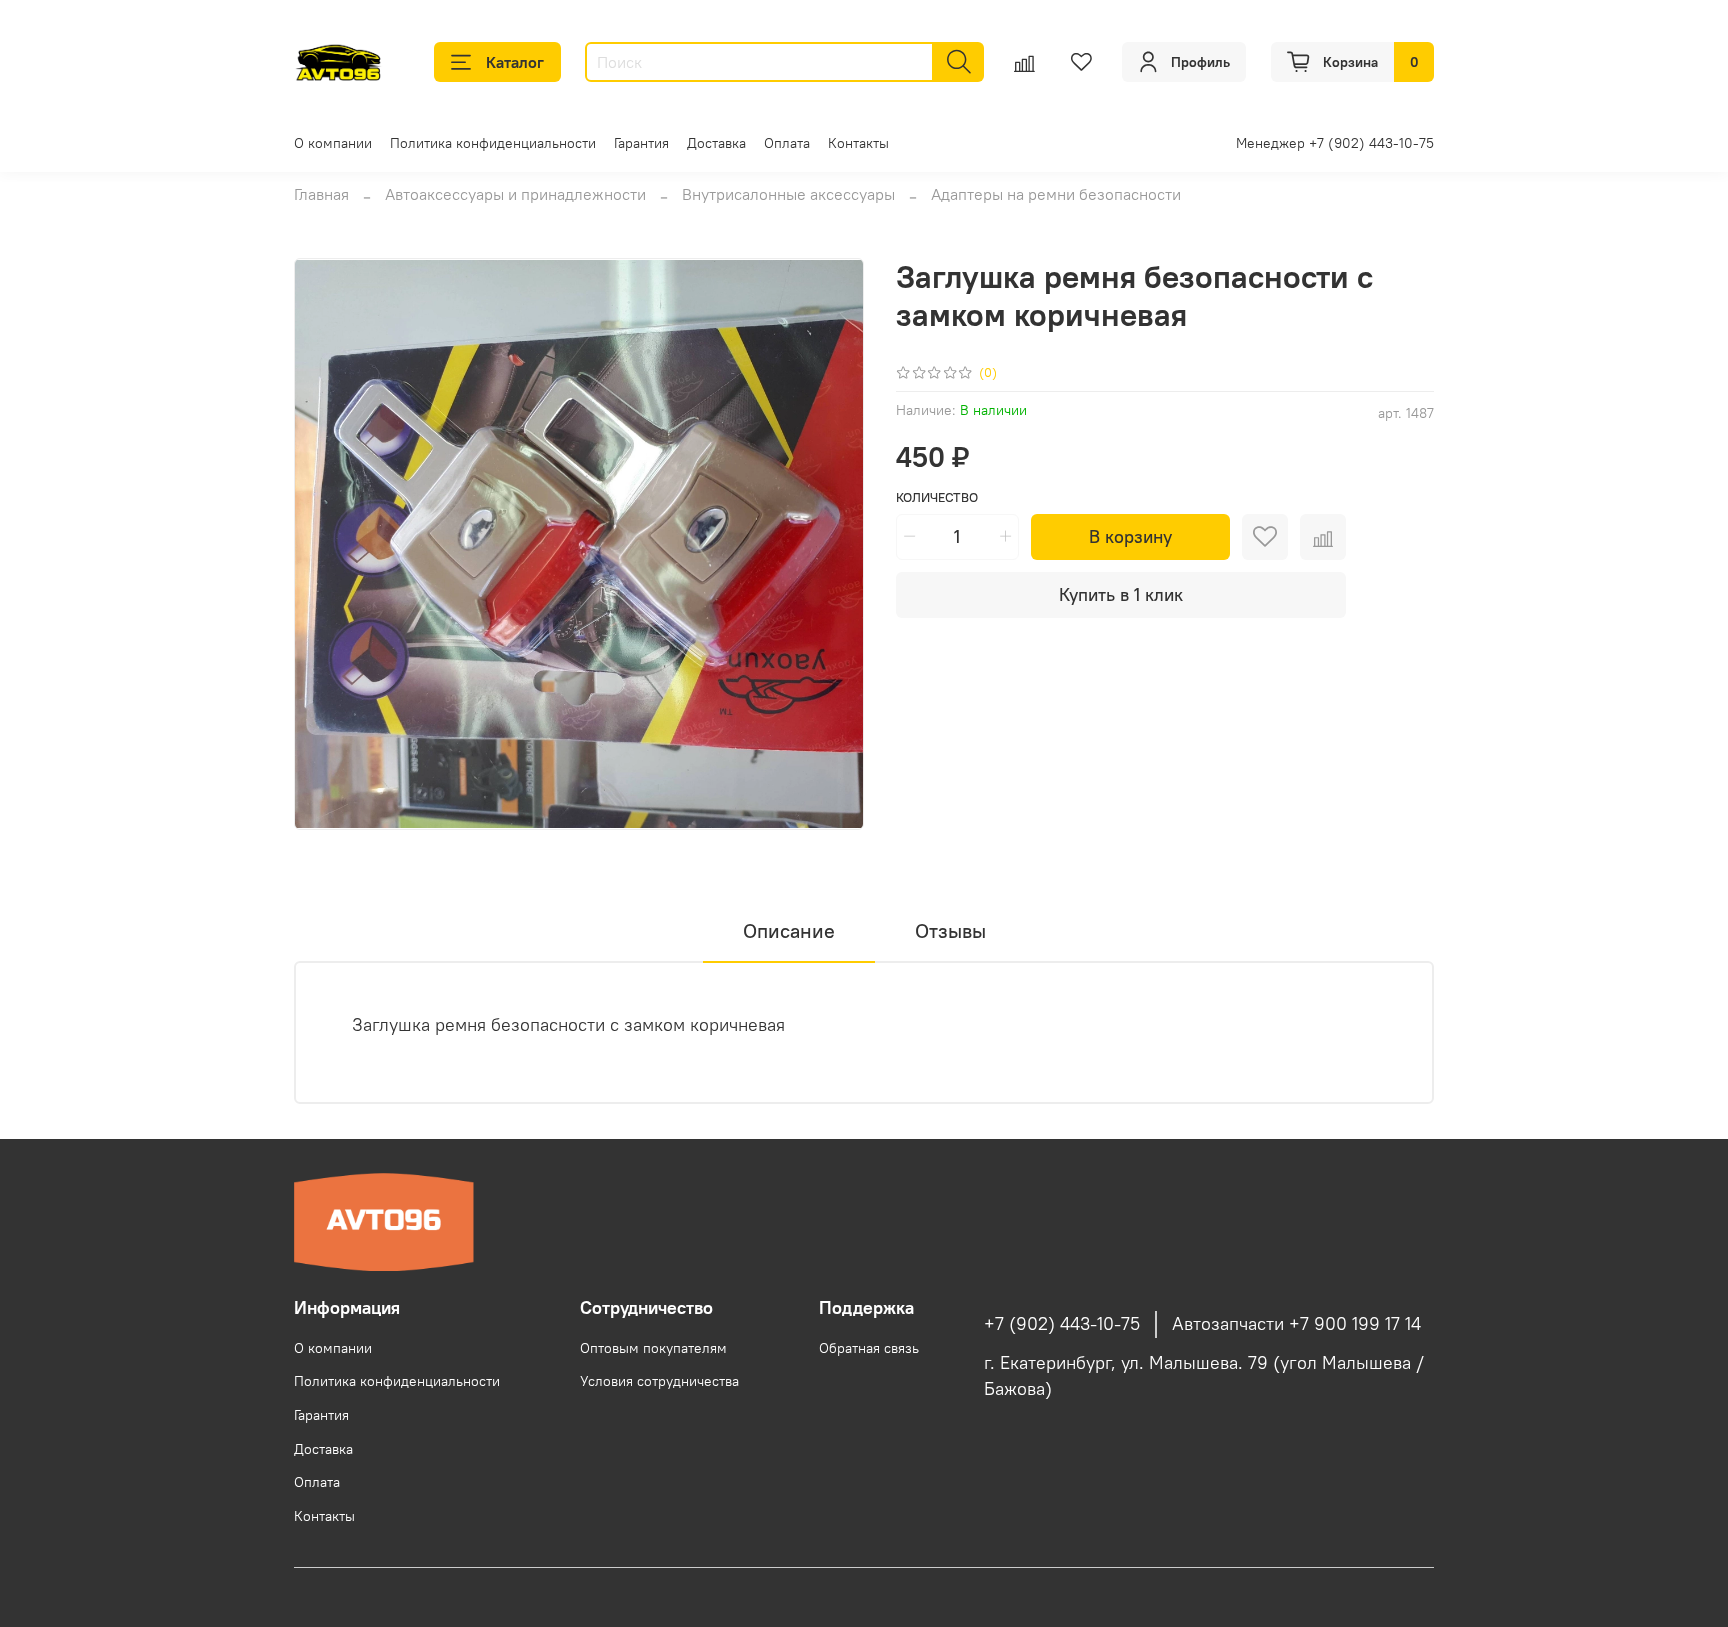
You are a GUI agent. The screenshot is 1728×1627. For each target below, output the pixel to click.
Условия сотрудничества (659, 1381)
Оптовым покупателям (653, 1348)
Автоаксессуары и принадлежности (515, 194)
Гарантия (641, 143)
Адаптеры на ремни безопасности (1056, 194)
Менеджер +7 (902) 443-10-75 (1335, 143)
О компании (333, 143)
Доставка (716, 143)
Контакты (858, 143)
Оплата (787, 143)
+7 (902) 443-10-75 (1062, 1324)
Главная (321, 194)
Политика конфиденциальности (493, 143)
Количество (937, 497)
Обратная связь (869, 1348)
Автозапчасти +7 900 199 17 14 (1296, 1324)
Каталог (515, 62)
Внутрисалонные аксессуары (788, 194)
